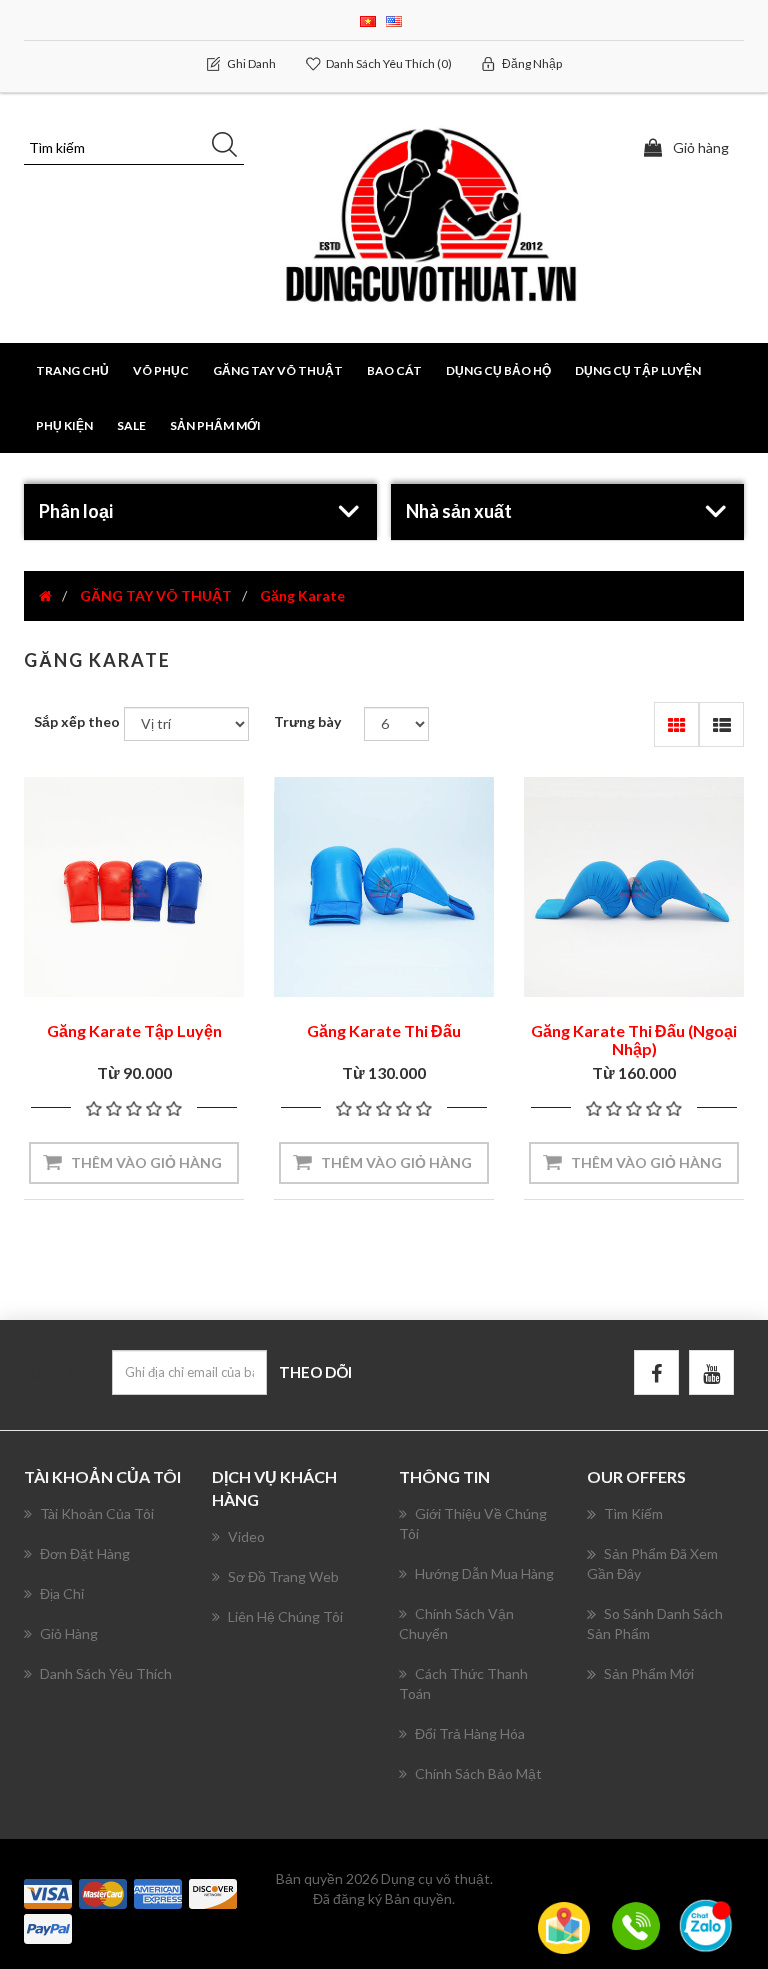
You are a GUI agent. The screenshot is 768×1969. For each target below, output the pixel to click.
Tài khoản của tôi (97, 1513)
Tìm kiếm (633, 1513)
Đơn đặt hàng (85, 1553)
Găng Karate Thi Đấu (384, 1030)
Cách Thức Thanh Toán (463, 1683)
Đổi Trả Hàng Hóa (470, 1733)
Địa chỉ (62, 1593)
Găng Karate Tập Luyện (134, 1030)
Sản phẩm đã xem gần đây (652, 1563)
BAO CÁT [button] (394, 370)
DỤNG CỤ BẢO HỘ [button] (498, 370)
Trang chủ (72, 370)
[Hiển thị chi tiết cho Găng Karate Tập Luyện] (134, 887)
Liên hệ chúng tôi (285, 1616)
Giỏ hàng (69, 1633)
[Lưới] (676, 724)
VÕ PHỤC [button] (161, 370)
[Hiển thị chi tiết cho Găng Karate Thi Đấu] (384, 887)
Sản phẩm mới (215, 425)
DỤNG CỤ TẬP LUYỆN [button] (638, 370)
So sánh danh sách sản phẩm (655, 1623)
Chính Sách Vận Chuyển (456, 1623)
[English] (394, 19)
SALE (131, 425)
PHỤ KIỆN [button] (64, 425)
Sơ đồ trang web (283, 1576)
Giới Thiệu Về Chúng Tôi (473, 1523)
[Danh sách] (721, 724)
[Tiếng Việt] (368, 19)
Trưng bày (307, 721)
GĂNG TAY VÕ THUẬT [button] (278, 370)
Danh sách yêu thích (106, 1673)
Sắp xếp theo (77, 721)
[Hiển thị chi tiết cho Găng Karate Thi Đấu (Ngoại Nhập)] (634, 887)
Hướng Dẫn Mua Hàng (484, 1573)
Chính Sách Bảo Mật (478, 1773)
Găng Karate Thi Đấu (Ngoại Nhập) (634, 1039)
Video (246, 1536)
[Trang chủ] (45, 595)
